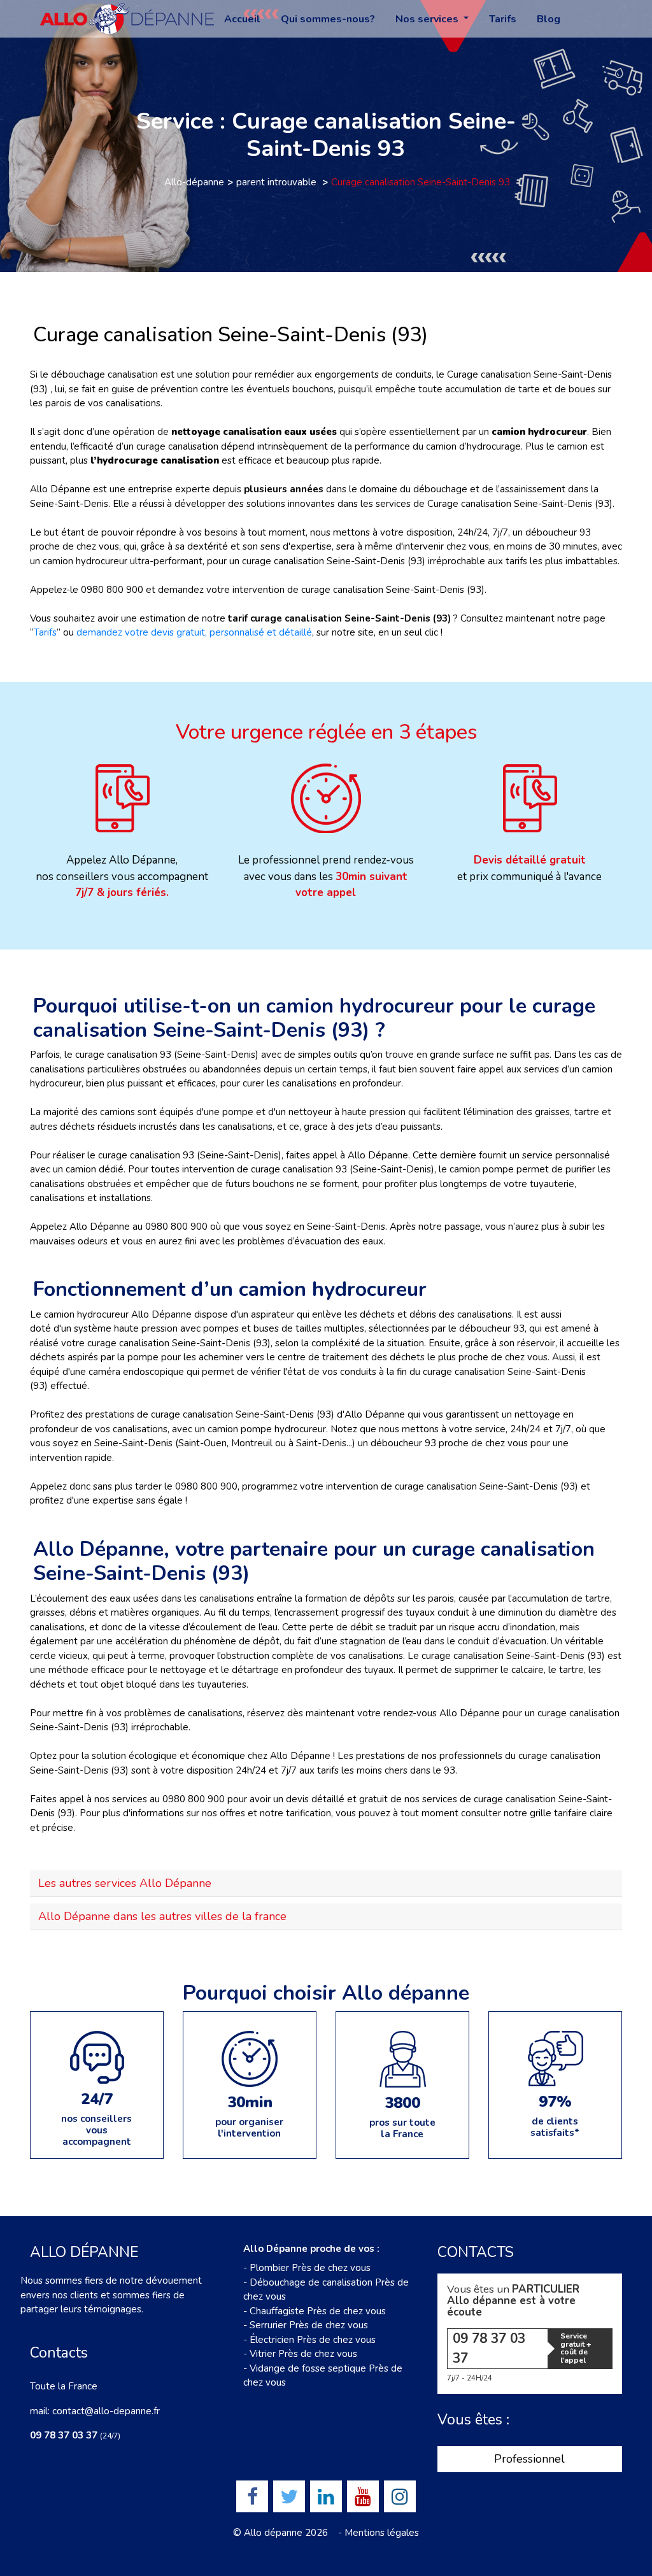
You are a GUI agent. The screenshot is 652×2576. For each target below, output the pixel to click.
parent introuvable (278, 182)
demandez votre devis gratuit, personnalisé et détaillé (194, 632)
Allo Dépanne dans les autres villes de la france (162, 1916)
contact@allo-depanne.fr (106, 2411)
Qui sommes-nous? (328, 19)
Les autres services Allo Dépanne (125, 1883)
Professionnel (529, 2459)
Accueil (242, 19)
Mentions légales (382, 2533)
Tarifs (503, 19)
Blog (549, 19)
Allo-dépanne (194, 182)
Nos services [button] (428, 19)
